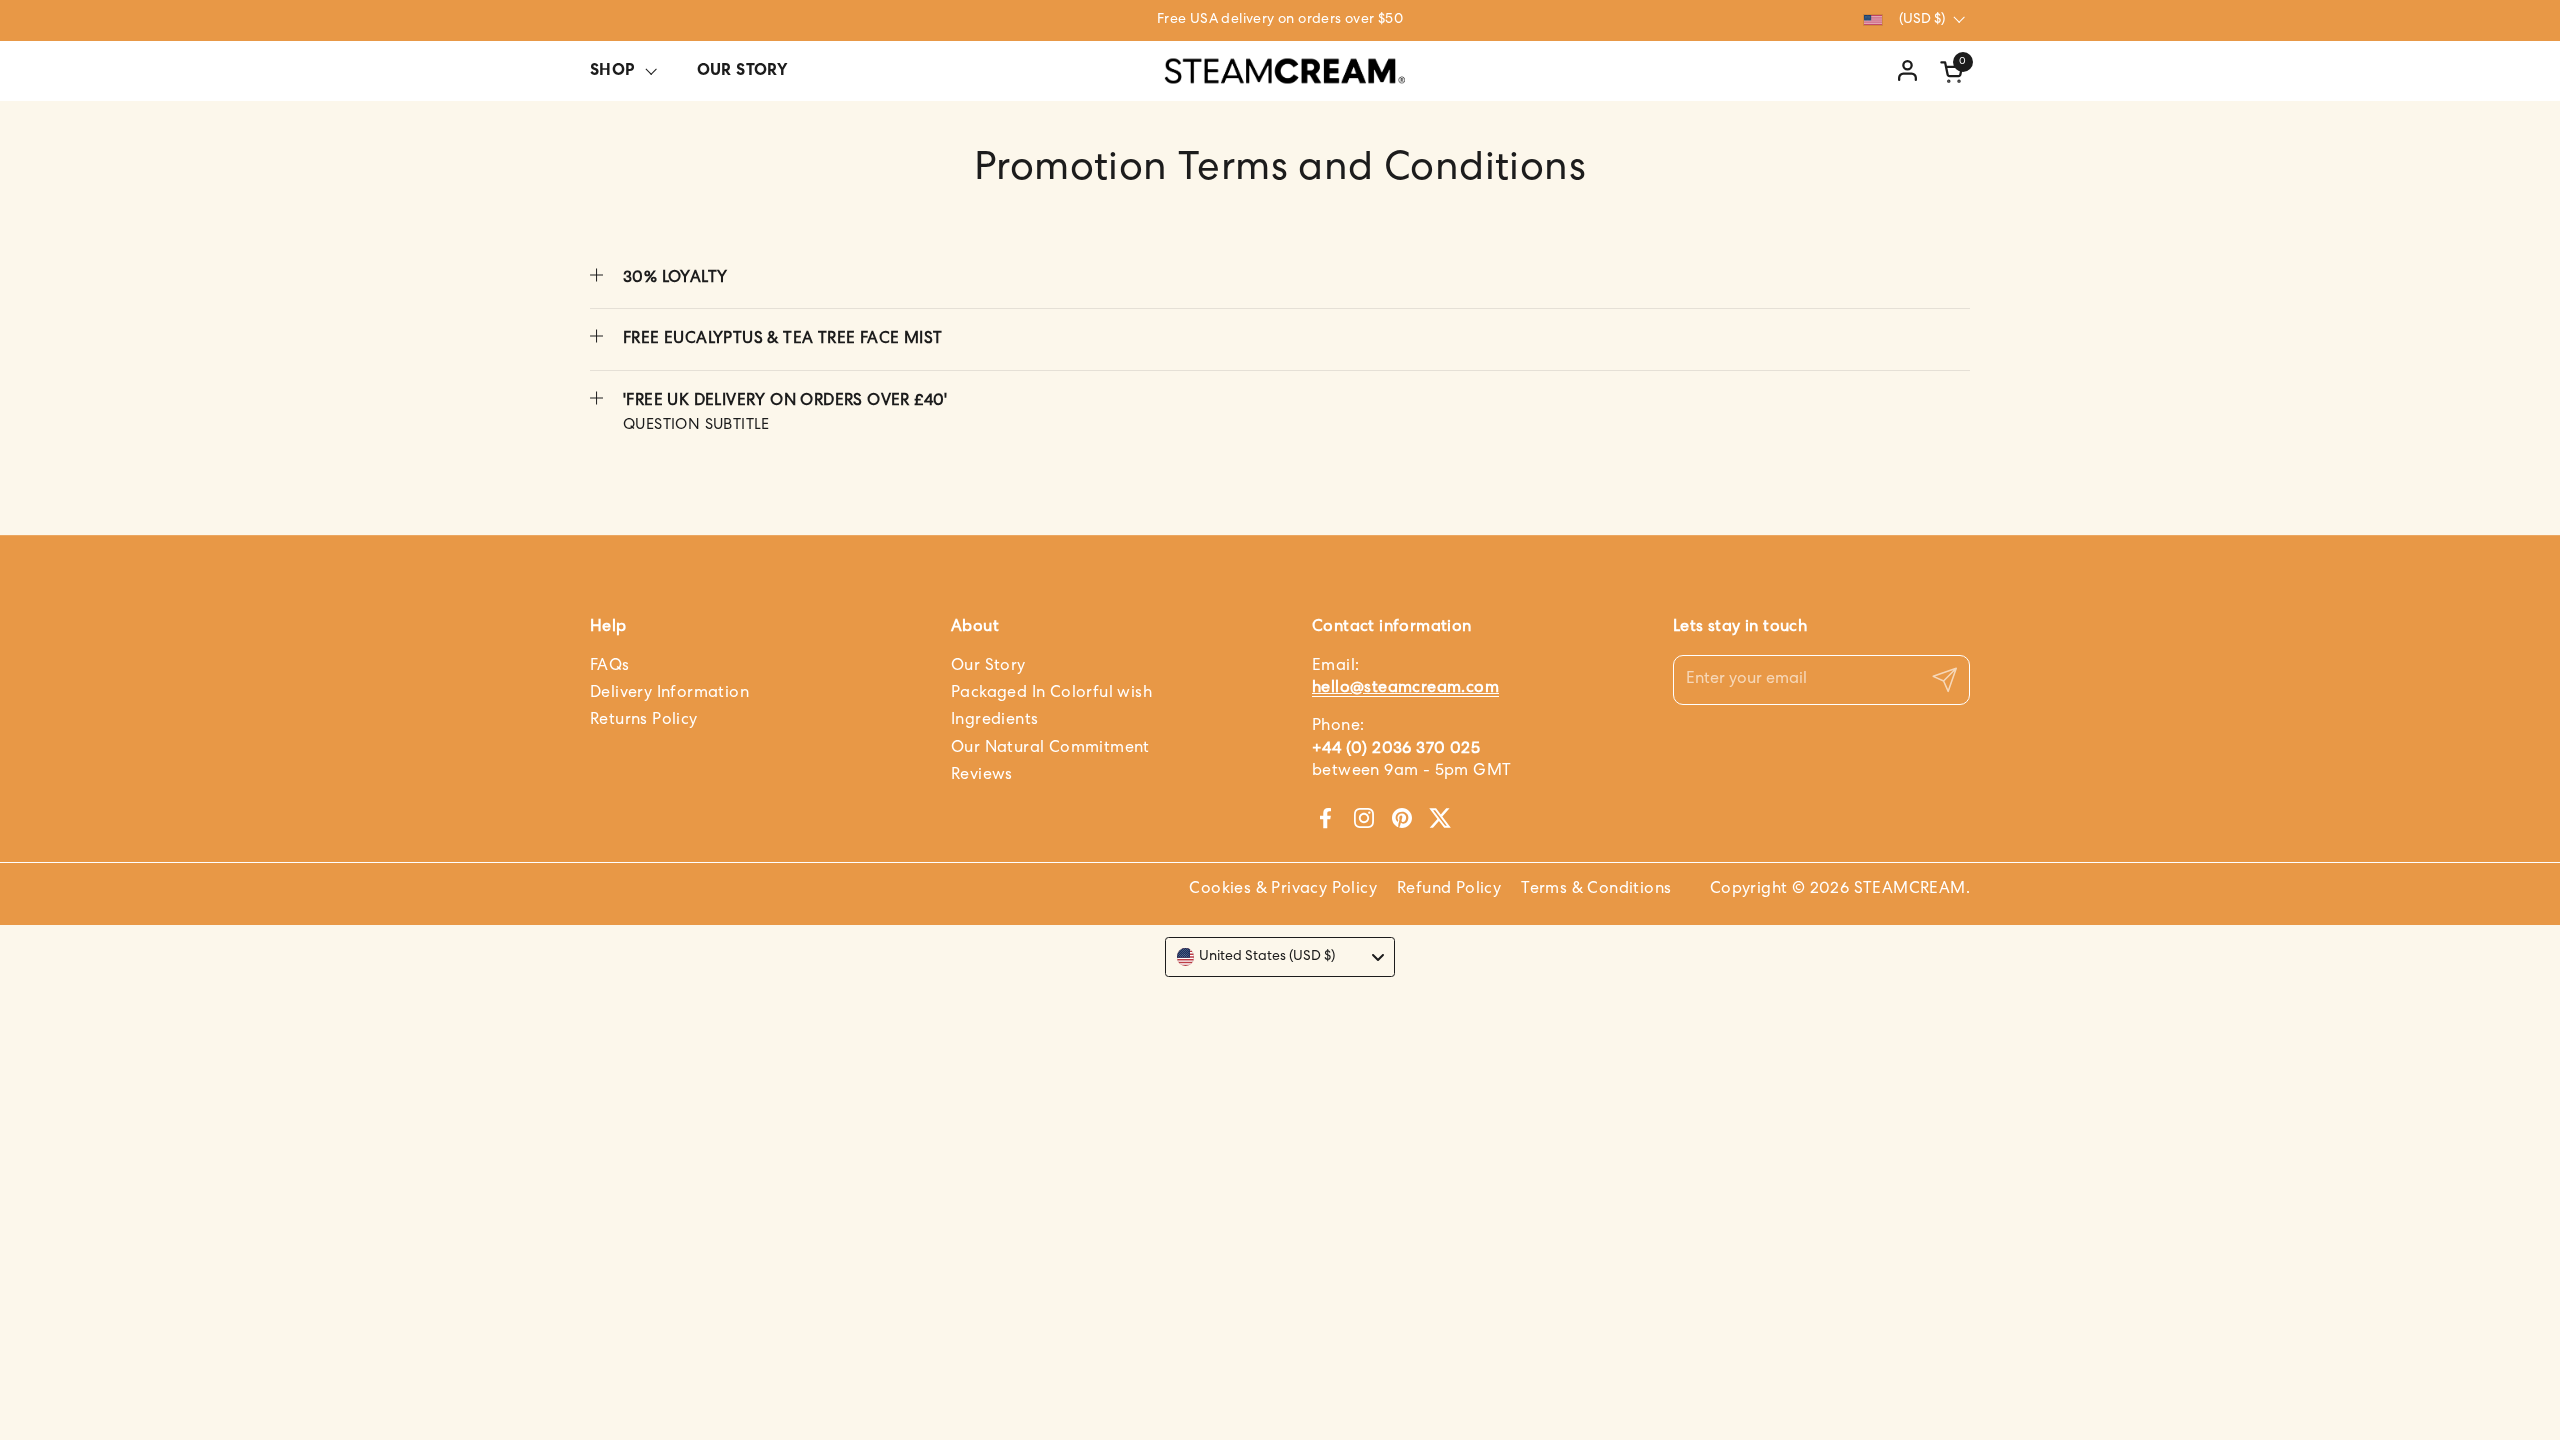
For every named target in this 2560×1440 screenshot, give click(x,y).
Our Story (988, 666)
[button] (1955, 71)
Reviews (982, 775)
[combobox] (1280, 957)
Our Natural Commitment (1050, 748)
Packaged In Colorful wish (1051, 693)
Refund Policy (1449, 889)
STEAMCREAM (1910, 889)
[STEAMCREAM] (1285, 71)
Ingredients (994, 720)
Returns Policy (644, 720)
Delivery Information (669, 693)
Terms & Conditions (1596, 889)
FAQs (610, 666)
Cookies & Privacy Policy (1283, 889)
